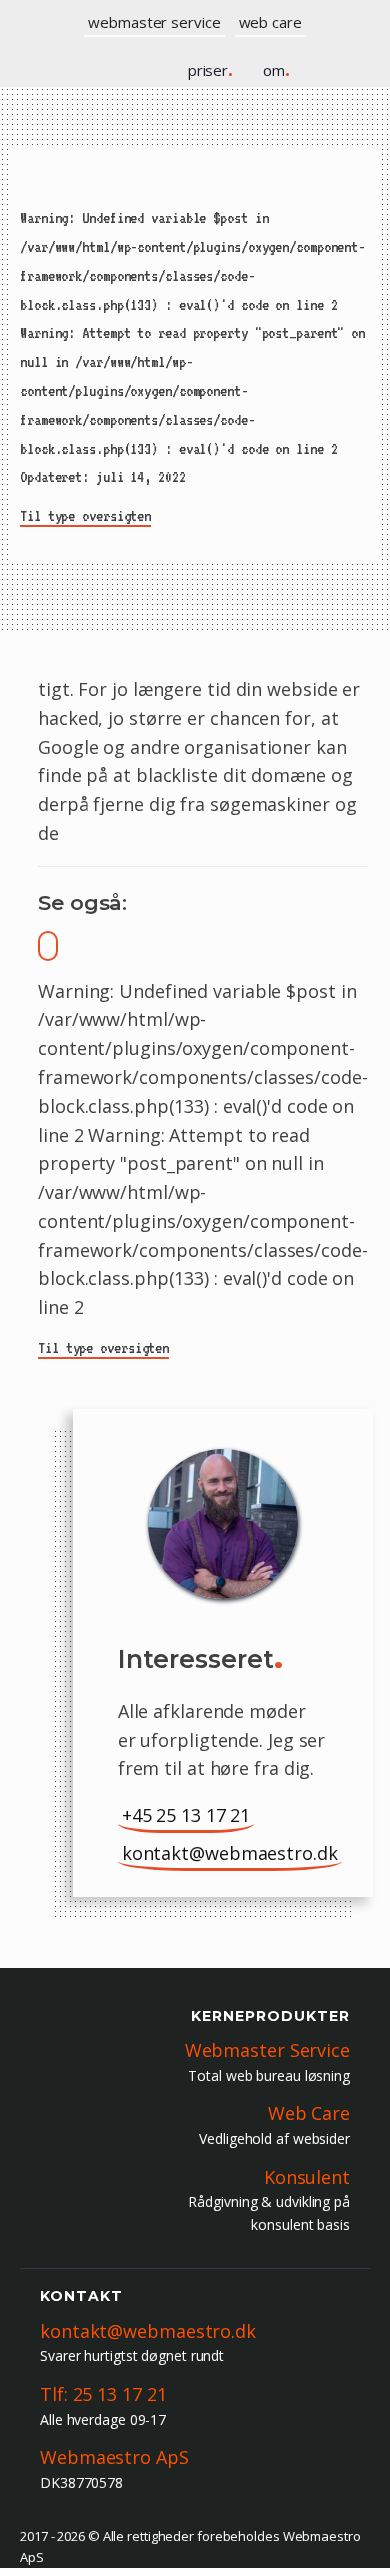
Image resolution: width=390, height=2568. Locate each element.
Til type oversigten (85, 516)
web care (270, 22)
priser (210, 70)
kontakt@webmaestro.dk (230, 1853)
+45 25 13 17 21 (186, 1815)
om (276, 70)
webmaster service (154, 22)
